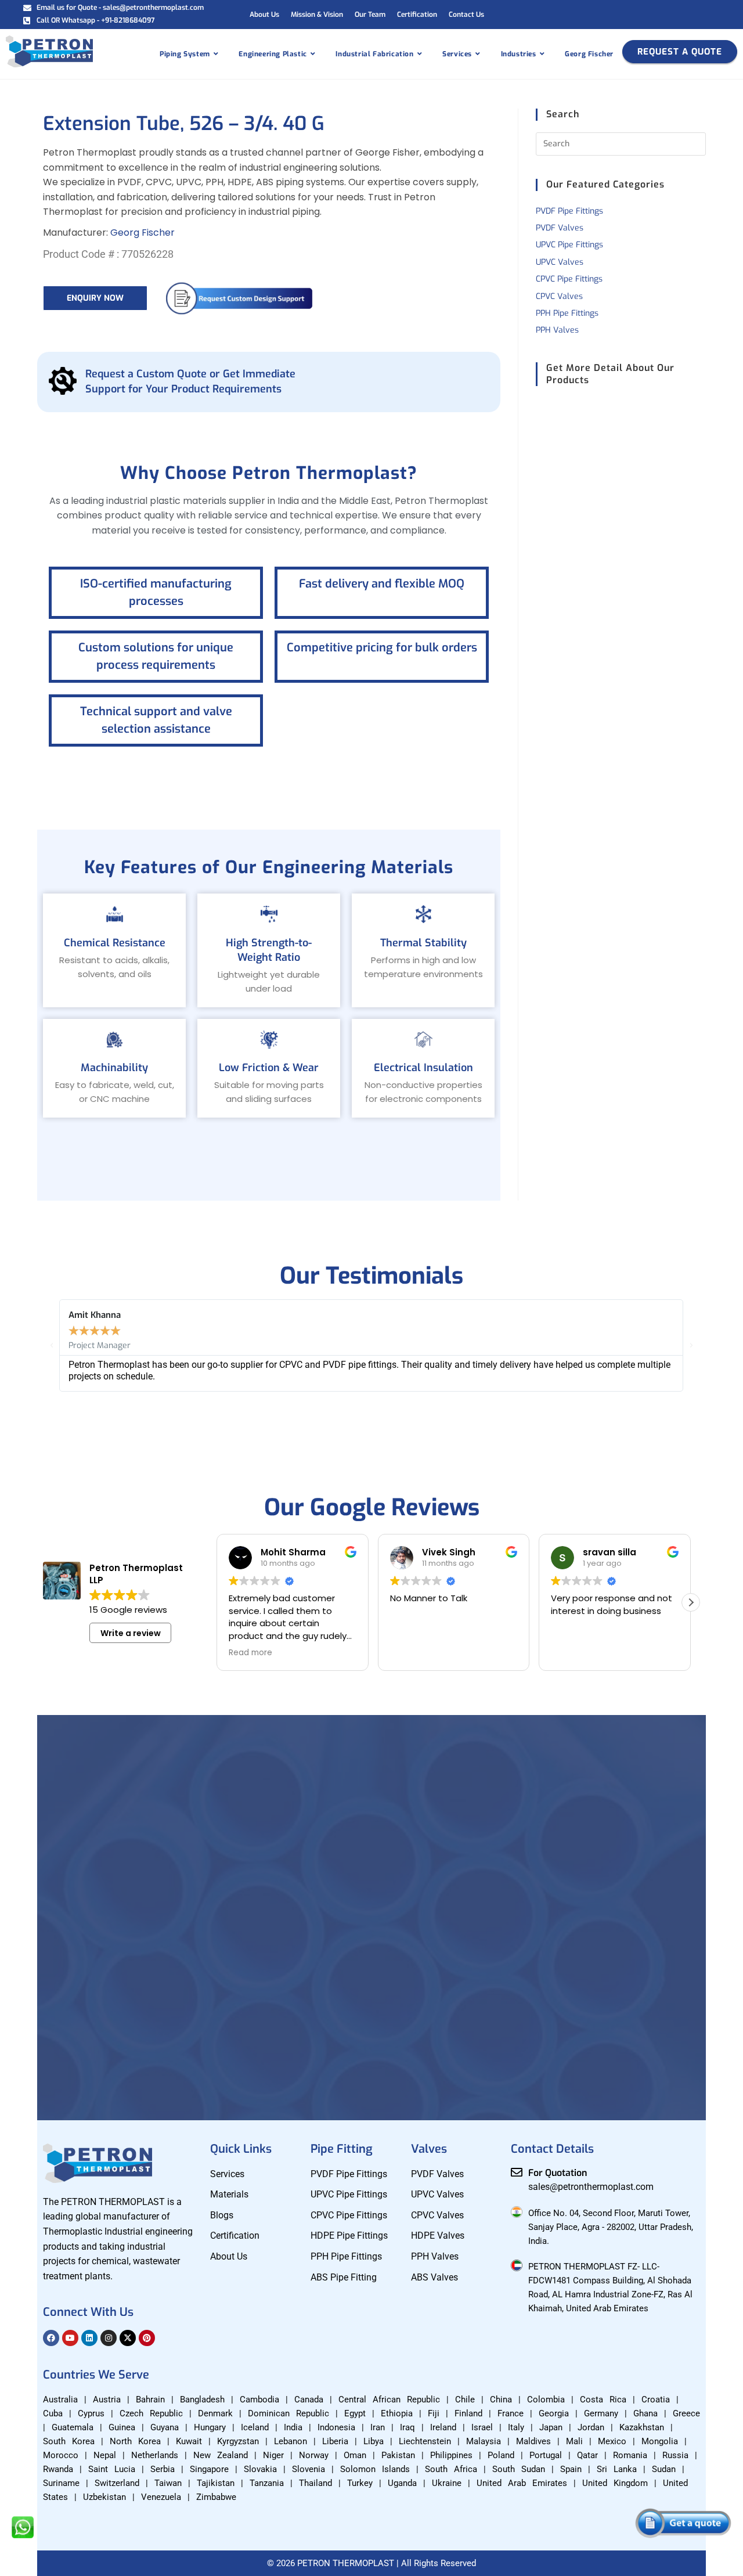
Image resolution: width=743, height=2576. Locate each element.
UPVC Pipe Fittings (569, 245)
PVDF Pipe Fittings (569, 211)
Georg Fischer (143, 233)
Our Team (370, 15)
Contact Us (466, 15)
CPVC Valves (559, 296)
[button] (52, 1346)
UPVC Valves (560, 262)
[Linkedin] (89, 2338)
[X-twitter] (128, 2338)
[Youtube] (70, 2338)
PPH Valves (557, 330)
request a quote (680, 52)
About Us (264, 15)
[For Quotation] (517, 2173)
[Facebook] (51, 2338)
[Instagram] (109, 2338)
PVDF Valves (560, 228)
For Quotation (558, 2173)
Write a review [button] (131, 1633)
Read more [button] (250, 1653)
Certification (417, 15)
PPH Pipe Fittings (567, 313)
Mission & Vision (317, 15)
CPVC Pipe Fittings (569, 279)
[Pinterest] (147, 2338)
